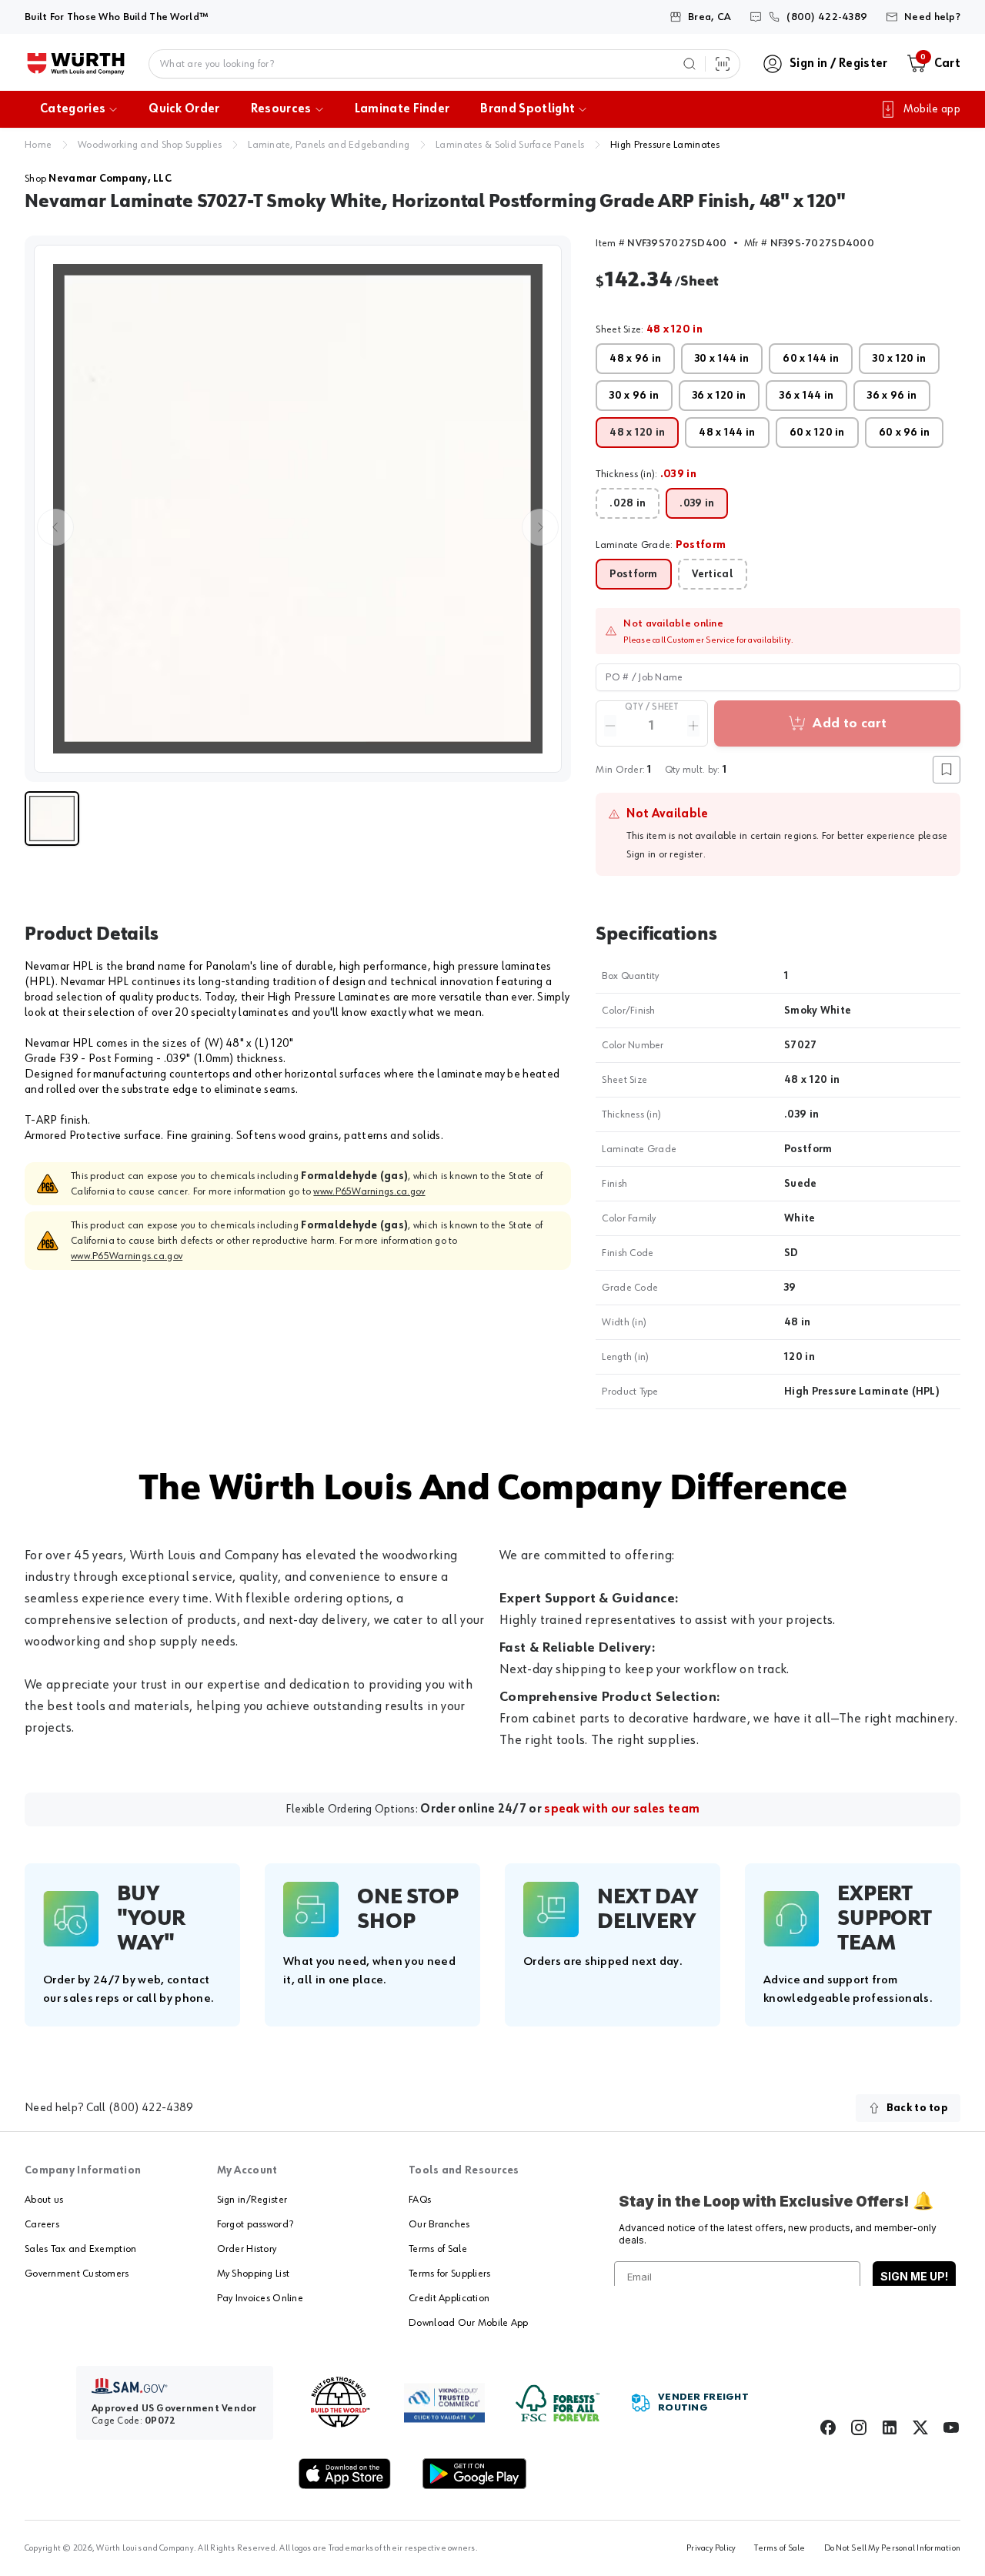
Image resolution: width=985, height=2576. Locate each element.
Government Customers (77, 2274)
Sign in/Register (252, 2200)
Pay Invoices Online (260, 2298)
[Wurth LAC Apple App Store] (345, 2474)
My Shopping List (253, 2274)
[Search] (689, 64)
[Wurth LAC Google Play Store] (474, 2474)
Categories (73, 109)
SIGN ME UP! (914, 2276)
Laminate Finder (402, 109)
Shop (98, 179)
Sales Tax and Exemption (80, 2249)
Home (38, 145)
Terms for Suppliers (449, 2274)
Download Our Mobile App (468, 2323)
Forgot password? (255, 2224)
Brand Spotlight (528, 109)
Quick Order (184, 109)
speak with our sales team (622, 1809)
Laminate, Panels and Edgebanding (329, 145)
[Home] (76, 64)
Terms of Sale (438, 2249)
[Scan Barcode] (723, 64)
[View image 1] (298, 509)
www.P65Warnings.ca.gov (369, 1191)
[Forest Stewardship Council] (558, 2403)
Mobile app (932, 109)
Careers (42, 2224)
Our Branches (439, 2224)
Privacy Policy (711, 2548)
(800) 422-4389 (151, 2108)
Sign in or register (664, 854)
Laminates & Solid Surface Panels (510, 145)
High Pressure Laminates (665, 145)
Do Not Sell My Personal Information (892, 2548)
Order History (247, 2249)
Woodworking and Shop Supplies (150, 145)
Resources (281, 109)
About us (44, 2200)
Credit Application (449, 2298)
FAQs (420, 2200)
